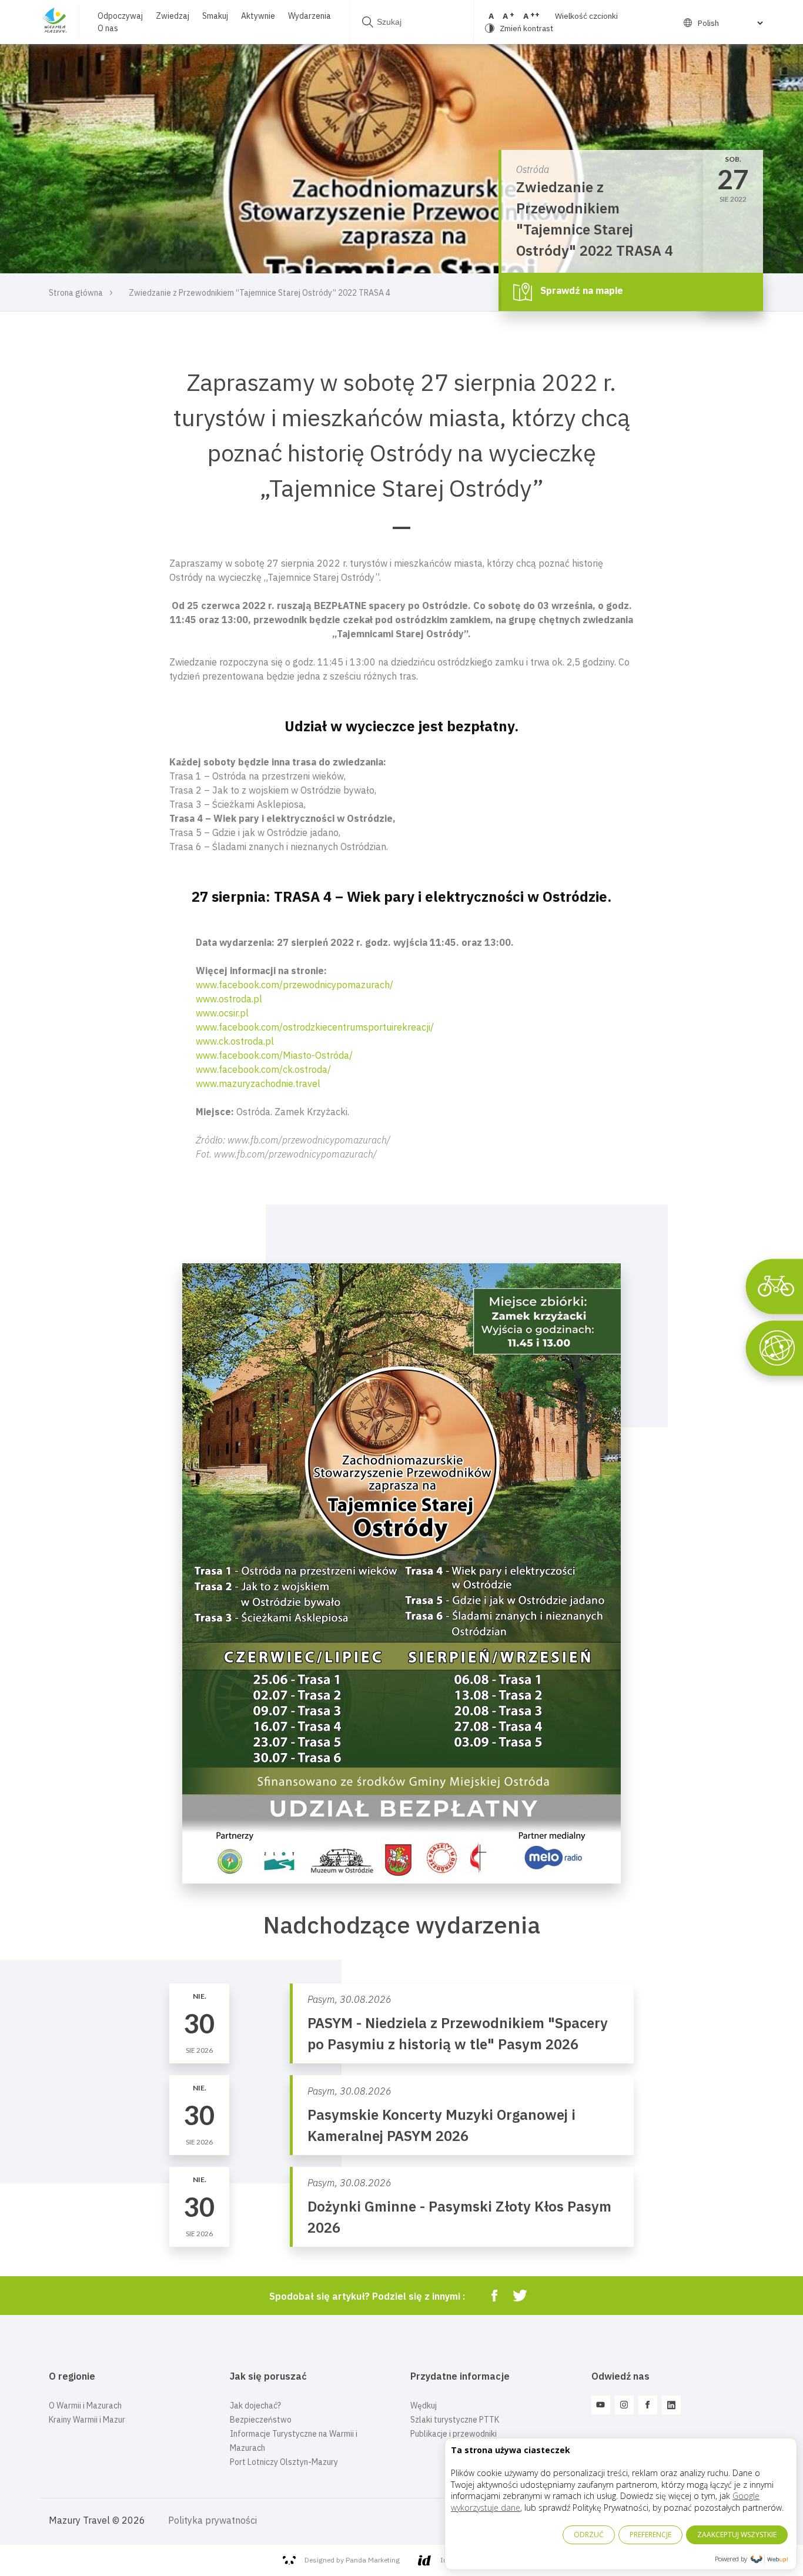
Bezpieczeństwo (261, 2420)
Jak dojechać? (255, 2406)
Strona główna (76, 293)
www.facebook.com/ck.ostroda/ (263, 1069)
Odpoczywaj (120, 16)
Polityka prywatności (213, 2520)
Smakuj (215, 16)
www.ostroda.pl (229, 999)
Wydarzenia (310, 16)
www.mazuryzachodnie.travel (258, 1083)
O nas (108, 28)
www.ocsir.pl (222, 1013)
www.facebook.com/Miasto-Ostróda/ (274, 1055)
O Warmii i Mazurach (85, 2406)
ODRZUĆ (589, 2535)
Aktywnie (258, 16)
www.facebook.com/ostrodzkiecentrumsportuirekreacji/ (315, 1027)
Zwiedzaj (173, 16)
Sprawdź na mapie (580, 291)
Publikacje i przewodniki (454, 2434)
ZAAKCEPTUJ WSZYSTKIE (737, 2535)
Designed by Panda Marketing (352, 2560)
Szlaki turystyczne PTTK (455, 2420)
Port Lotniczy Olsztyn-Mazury (284, 2462)
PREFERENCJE (650, 2535)
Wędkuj (424, 2406)
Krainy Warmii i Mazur (87, 2420)
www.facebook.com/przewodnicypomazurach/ (295, 985)
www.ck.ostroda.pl (235, 1041)
